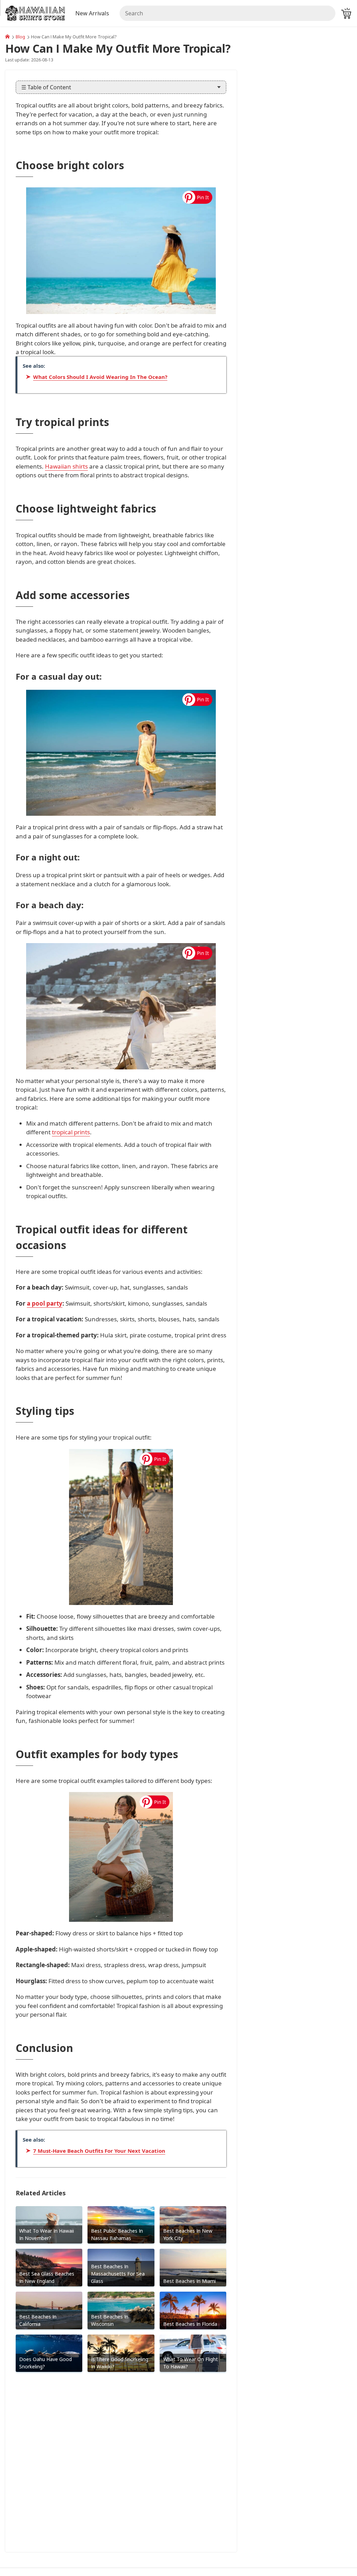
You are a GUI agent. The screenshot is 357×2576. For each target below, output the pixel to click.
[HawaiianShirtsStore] (7, 37)
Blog (20, 37)
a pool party (45, 1303)
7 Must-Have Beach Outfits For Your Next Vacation (99, 2151)
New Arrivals (92, 13)
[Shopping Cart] (346, 13)
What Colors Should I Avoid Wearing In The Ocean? (100, 377)
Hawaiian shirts (66, 466)
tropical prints (71, 1132)
